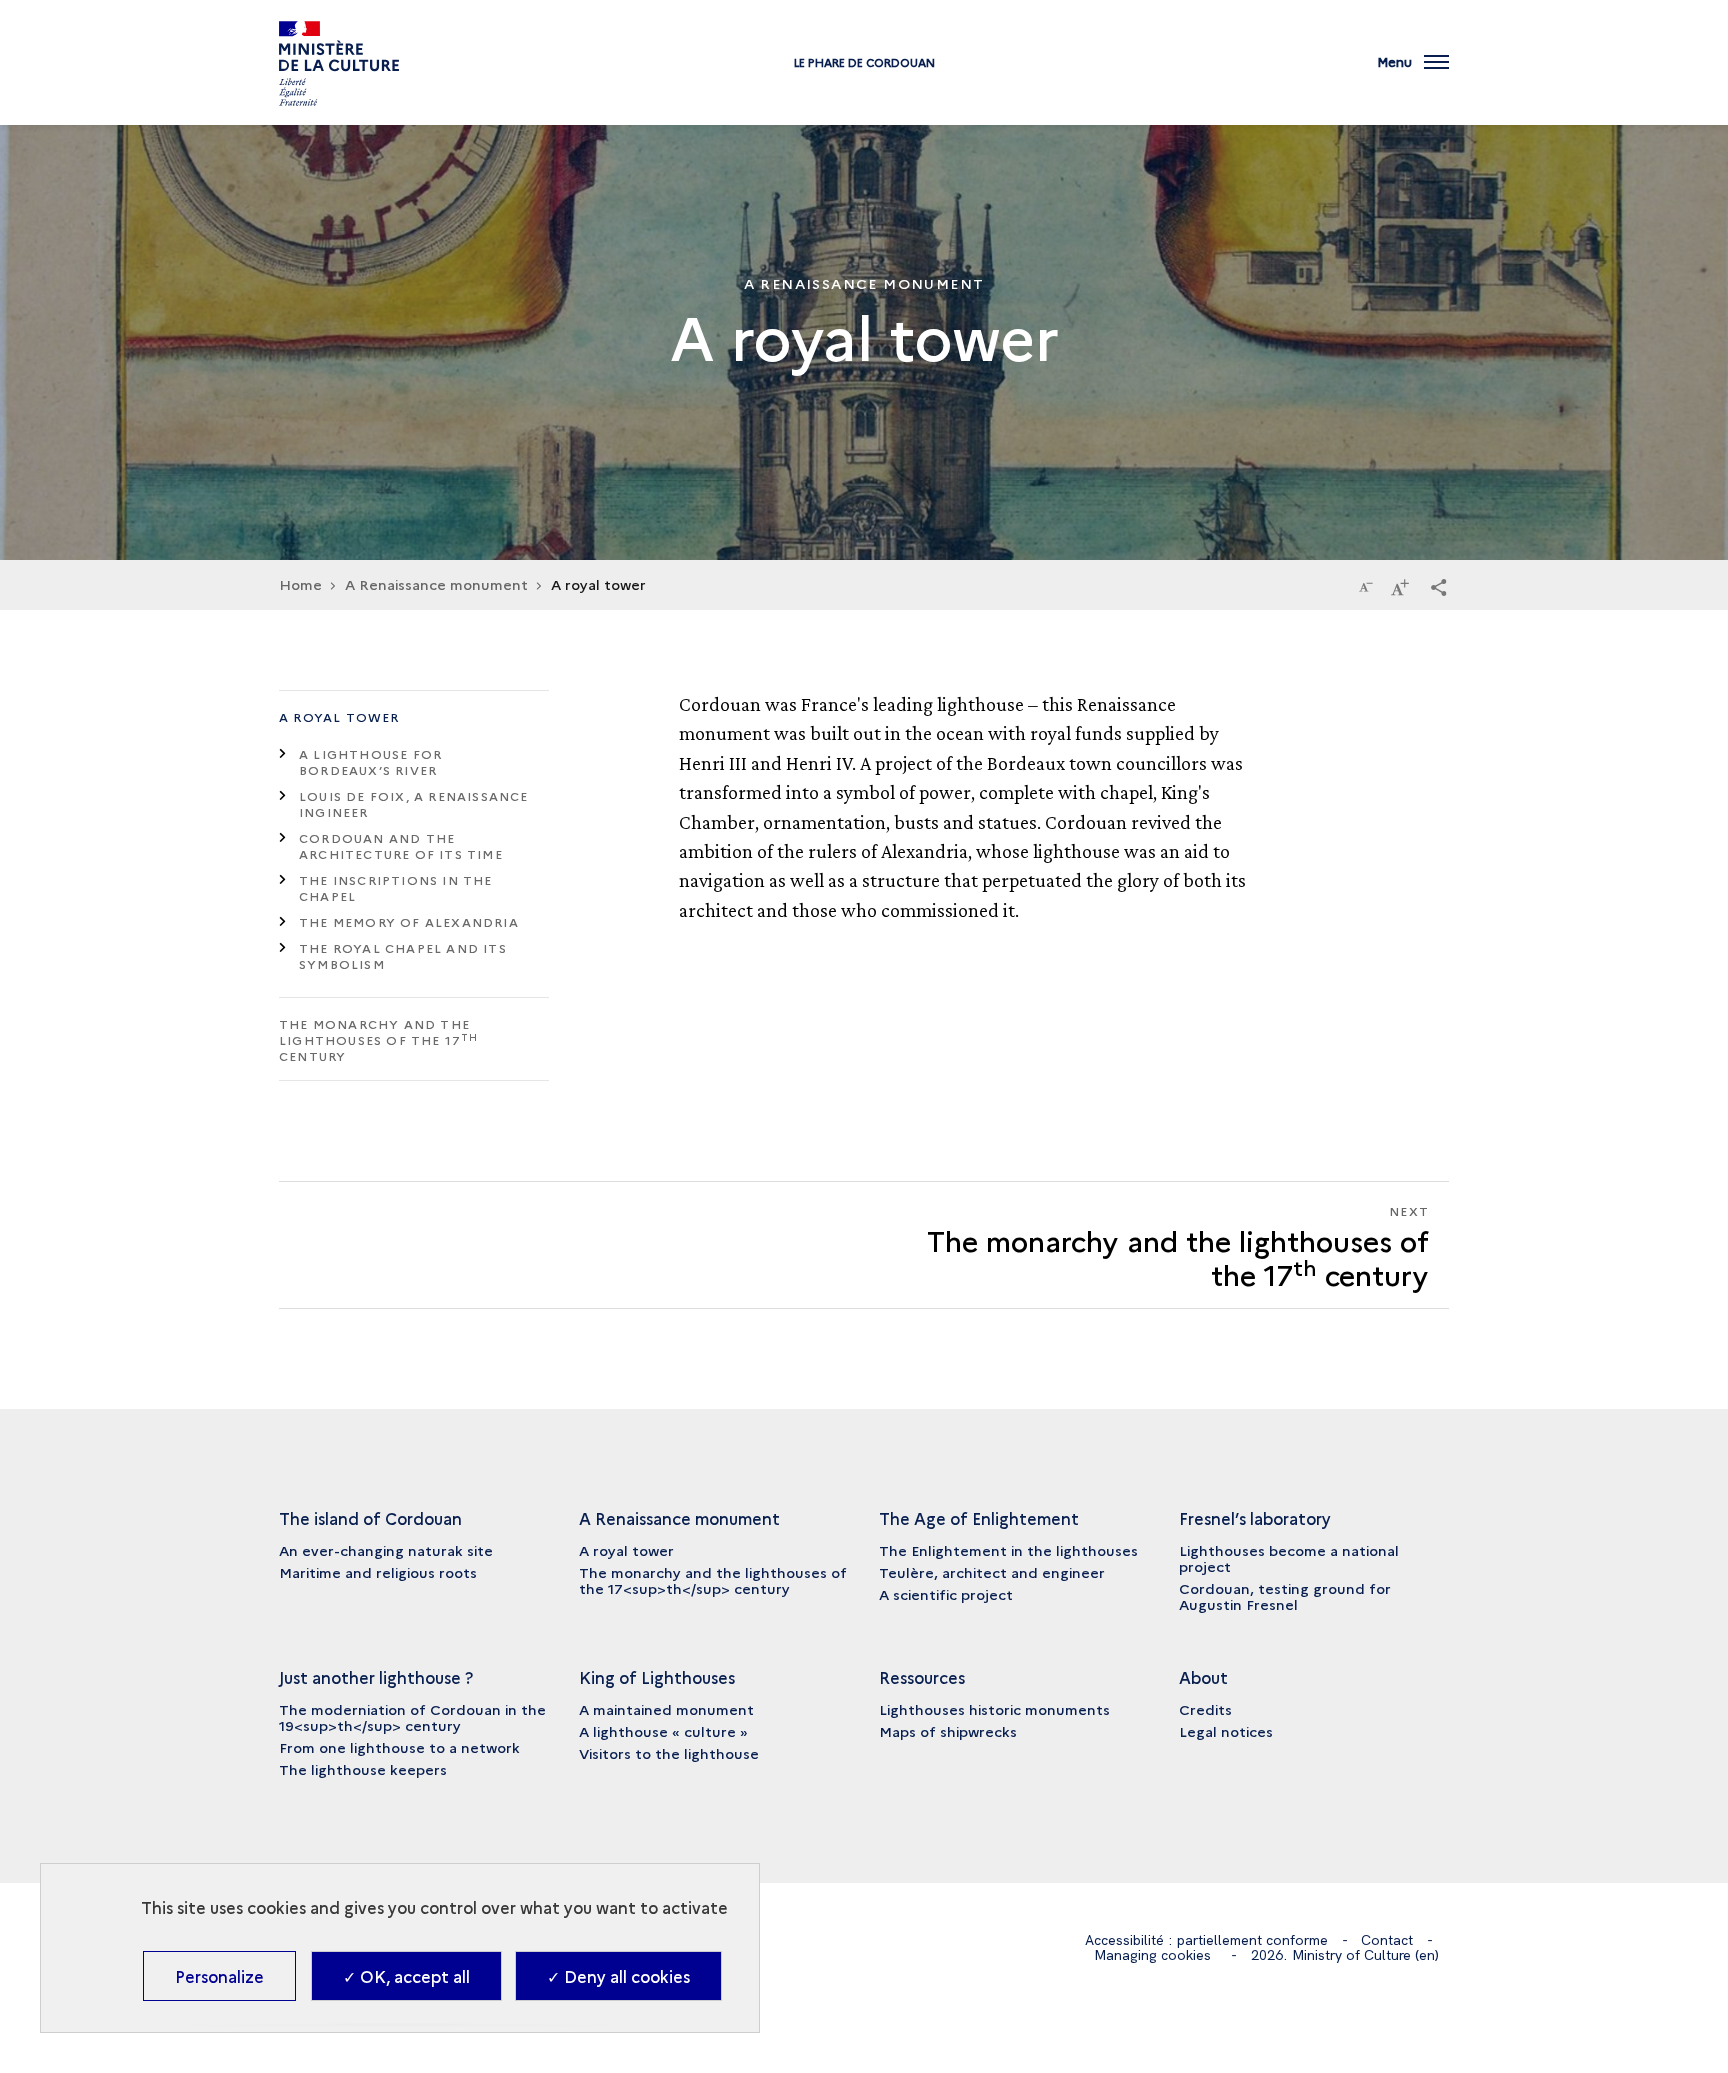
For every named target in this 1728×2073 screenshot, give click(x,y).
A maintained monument (666, 1709)
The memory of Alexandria (409, 921)
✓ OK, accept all (406, 1976)
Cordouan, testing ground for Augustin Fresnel (1285, 1596)
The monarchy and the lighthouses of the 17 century (379, 1039)
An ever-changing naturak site (386, 1550)
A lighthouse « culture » (663, 1731)
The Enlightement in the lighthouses (1008, 1550)
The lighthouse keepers (363, 1769)
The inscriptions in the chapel (396, 887)
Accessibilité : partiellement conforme (1206, 1940)
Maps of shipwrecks (948, 1731)
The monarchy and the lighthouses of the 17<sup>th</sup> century (713, 1580)
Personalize (219, 1976)
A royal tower (339, 716)
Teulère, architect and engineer (992, 1572)
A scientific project (946, 1594)
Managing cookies (1152, 1955)
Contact (1387, 1940)
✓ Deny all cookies (618, 1976)
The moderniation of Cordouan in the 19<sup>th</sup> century (412, 1717)
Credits (1205, 1709)
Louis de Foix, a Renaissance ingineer (414, 803)
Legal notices (1226, 1731)
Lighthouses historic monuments (994, 1709)
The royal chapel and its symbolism (403, 955)
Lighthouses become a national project (1289, 1558)
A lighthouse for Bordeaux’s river (370, 761)
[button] (1439, 586)
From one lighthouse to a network (399, 1747)
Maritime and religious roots (378, 1572)
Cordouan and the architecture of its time (401, 845)
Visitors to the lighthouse (669, 1753)
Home (300, 584)
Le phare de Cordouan (864, 62)
